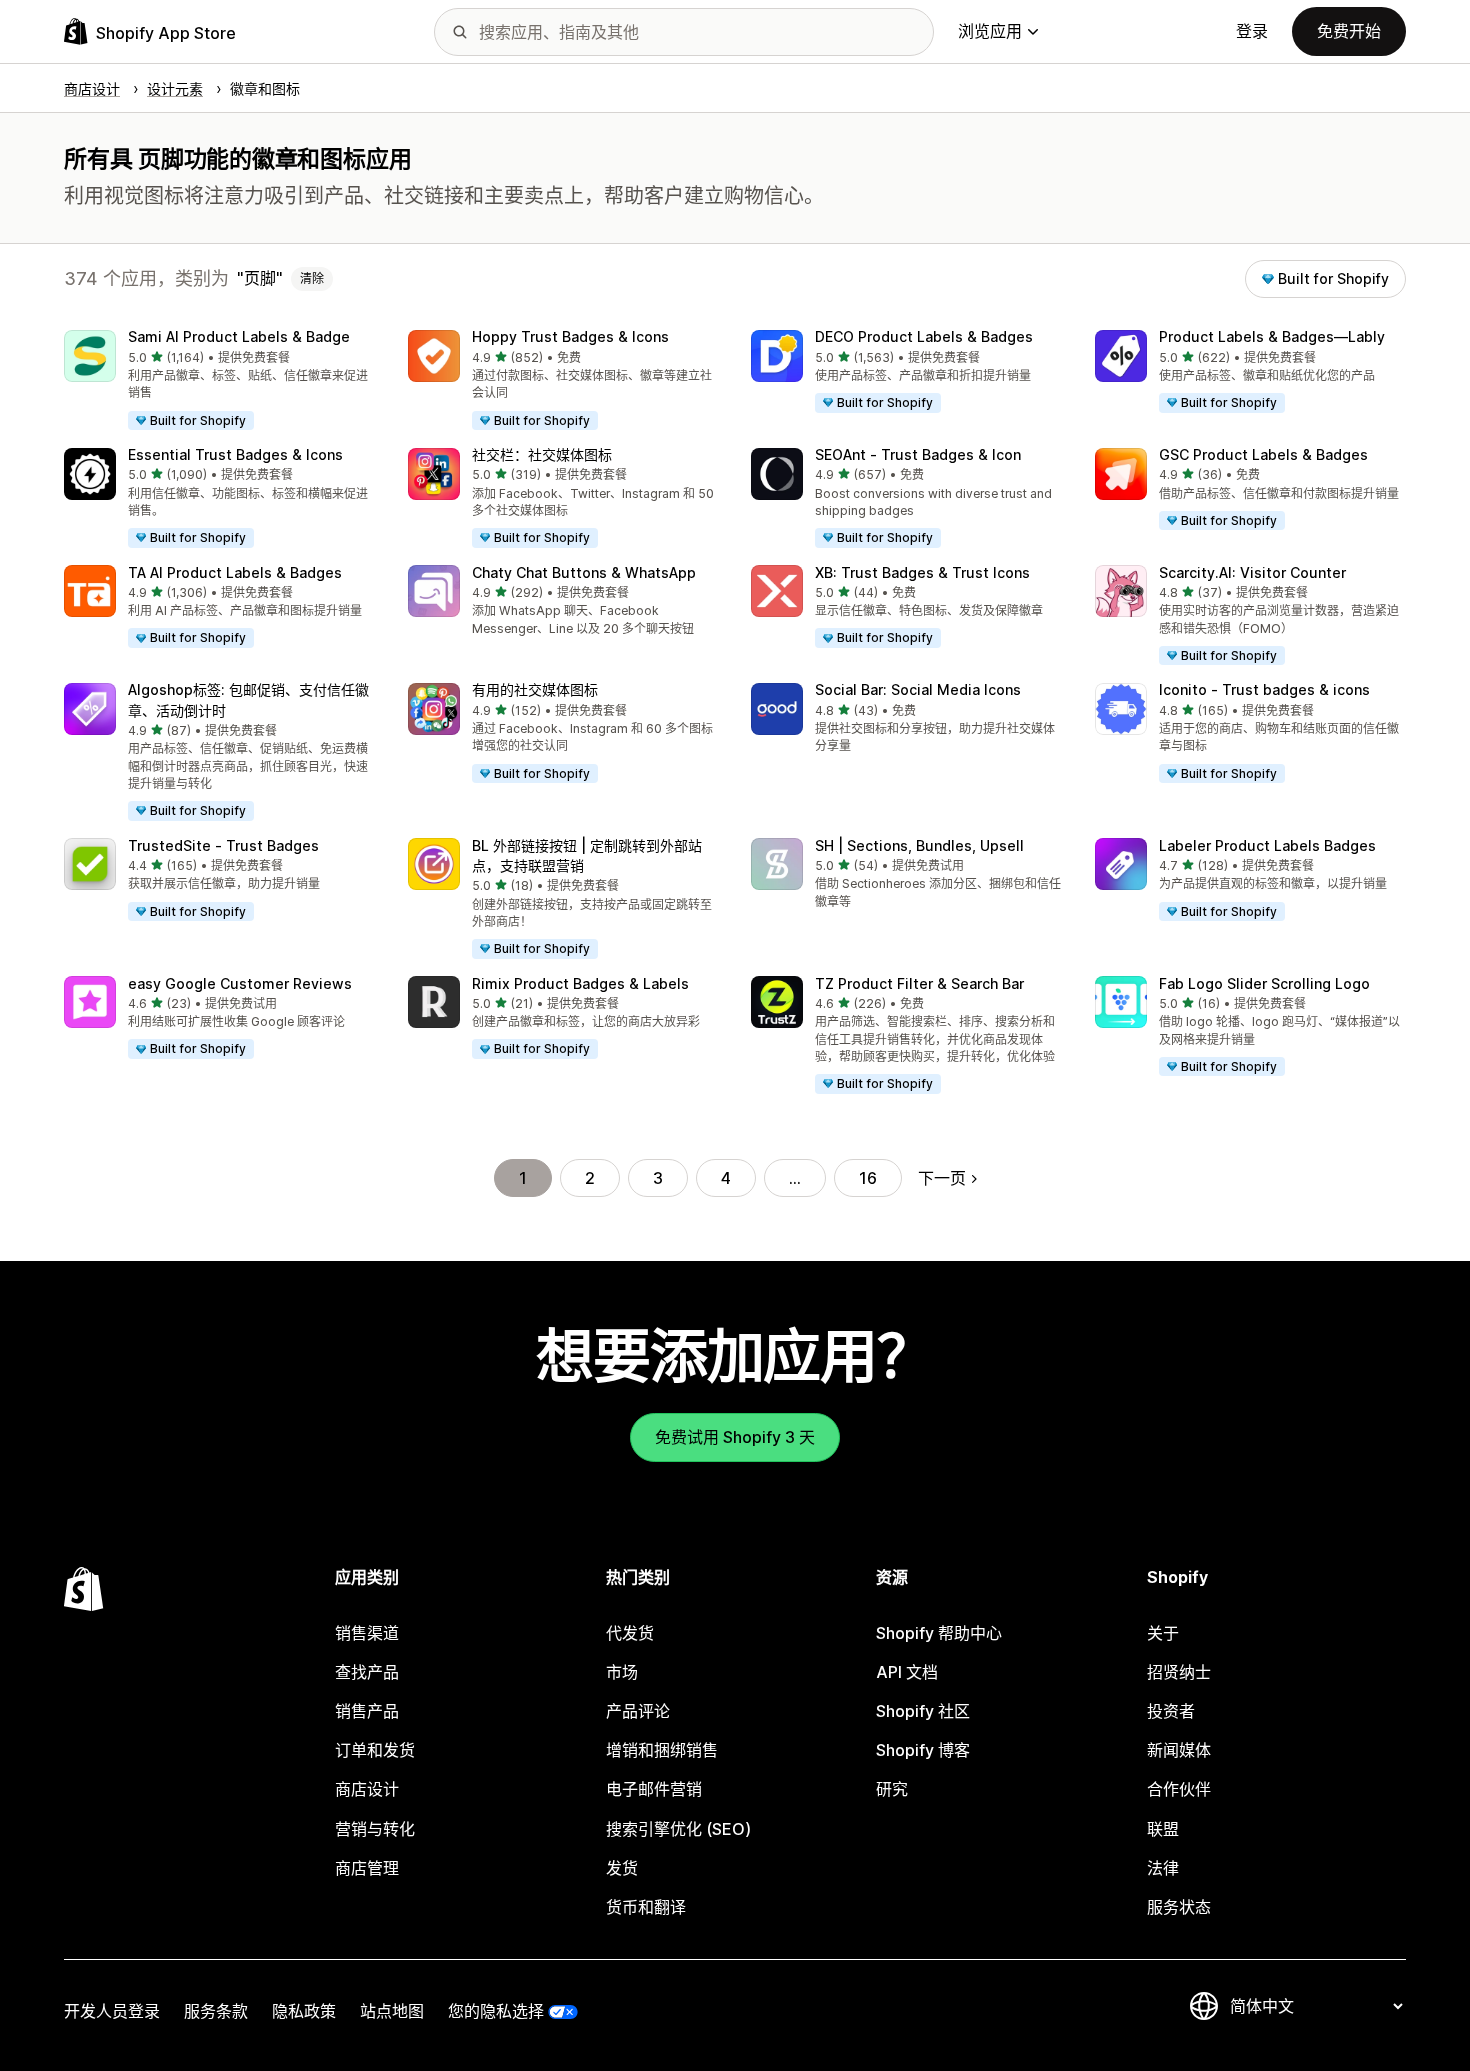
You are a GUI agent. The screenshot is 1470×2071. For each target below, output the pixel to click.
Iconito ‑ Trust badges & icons (1264, 689)
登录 (1252, 31)
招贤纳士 (1179, 1672)
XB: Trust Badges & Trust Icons (922, 572)
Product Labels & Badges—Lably (1272, 336)
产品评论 (638, 1711)
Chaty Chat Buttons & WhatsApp (584, 572)
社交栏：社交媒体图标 (542, 454)
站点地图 (392, 2011)
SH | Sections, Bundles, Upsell (919, 845)
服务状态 (1179, 1907)
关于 (1163, 1633)
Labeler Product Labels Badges (1267, 845)
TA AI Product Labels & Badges (235, 572)
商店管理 (367, 1868)
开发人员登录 (112, 2011)
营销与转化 (375, 1829)
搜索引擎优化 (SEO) (678, 1829)
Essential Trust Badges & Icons (235, 454)
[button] (220, 381)
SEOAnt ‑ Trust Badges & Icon (918, 454)
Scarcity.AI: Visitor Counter (1252, 572)
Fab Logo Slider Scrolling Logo (1264, 983)
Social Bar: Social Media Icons (918, 689)
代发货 (630, 1633)
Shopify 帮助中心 (939, 1633)
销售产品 (367, 1711)
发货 (622, 1868)
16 (868, 1178)
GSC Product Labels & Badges (1263, 454)
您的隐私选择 (496, 2011)
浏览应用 (990, 31)
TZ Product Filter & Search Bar (919, 983)
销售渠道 (367, 1633)
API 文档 (907, 1672)
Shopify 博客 (923, 1750)
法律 (1163, 1868)
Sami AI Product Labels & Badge (239, 336)
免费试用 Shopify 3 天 (735, 1437)
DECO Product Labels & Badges (924, 336)
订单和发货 (375, 1750)
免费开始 (1349, 31)
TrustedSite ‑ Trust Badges (223, 845)
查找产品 (367, 1672)
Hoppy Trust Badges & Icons (570, 336)
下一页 (942, 1178)
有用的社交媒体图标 (535, 689)
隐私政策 (304, 2011)
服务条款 (216, 2011)
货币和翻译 (646, 1907)
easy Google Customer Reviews (240, 983)
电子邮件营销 (654, 1789)
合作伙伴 (1179, 1789)
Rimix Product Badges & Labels (580, 983)
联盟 (1163, 1829)
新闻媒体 (1179, 1750)
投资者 (1171, 1711)
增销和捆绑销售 (662, 1750)
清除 (312, 278)
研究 (892, 1789)
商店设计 (367, 1789)
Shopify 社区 (923, 1711)
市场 (622, 1672)
